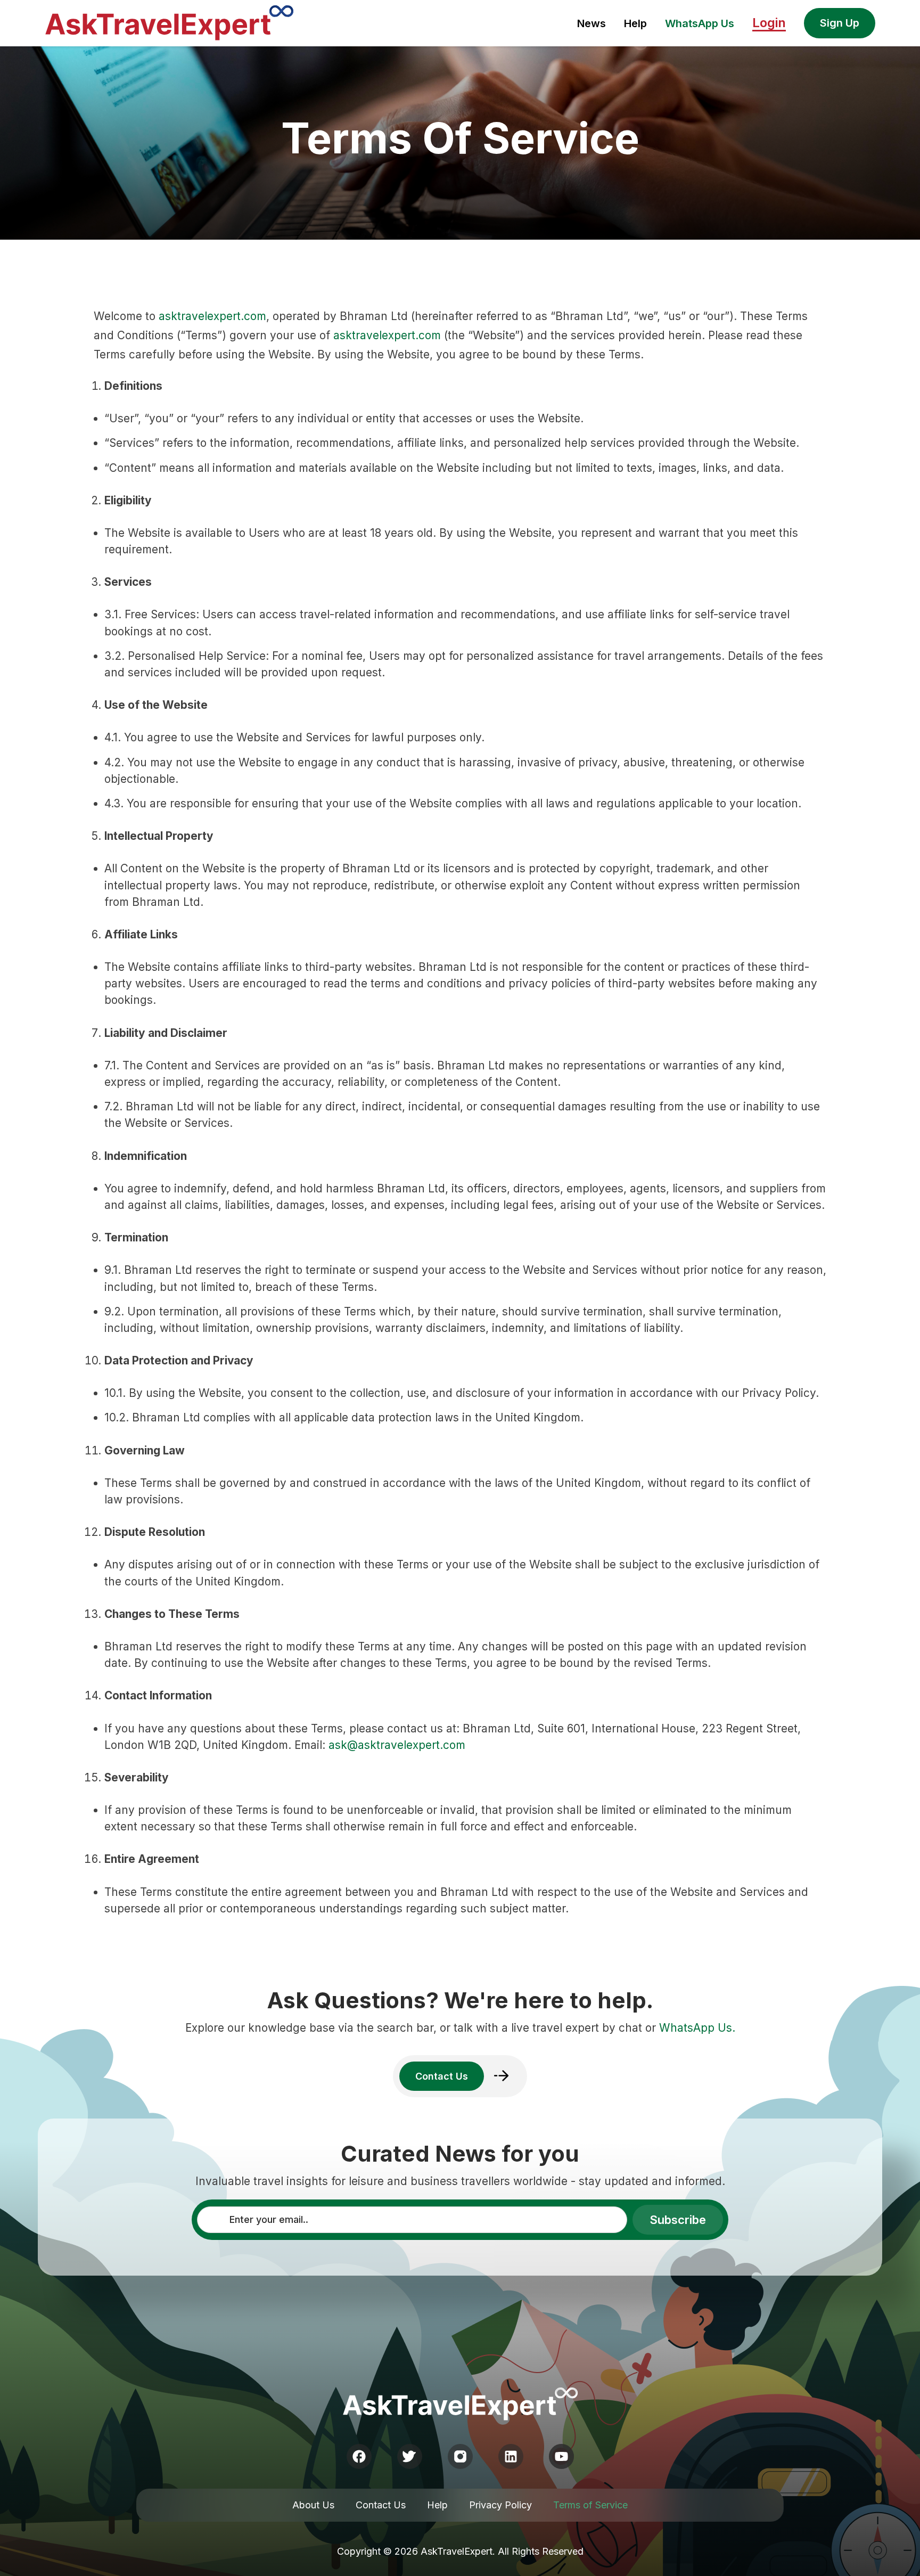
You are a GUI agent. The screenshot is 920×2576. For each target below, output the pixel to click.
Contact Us (381, 2505)
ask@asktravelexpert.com (397, 1745)
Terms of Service (590, 2505)
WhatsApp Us (700, 23)
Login (769, 23)
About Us (313, 2505)
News (592, 23)
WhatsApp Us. (697, 2028)
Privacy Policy (500, 2505)
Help (635, 23)
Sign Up (840, 23)
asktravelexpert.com (212, 316)
